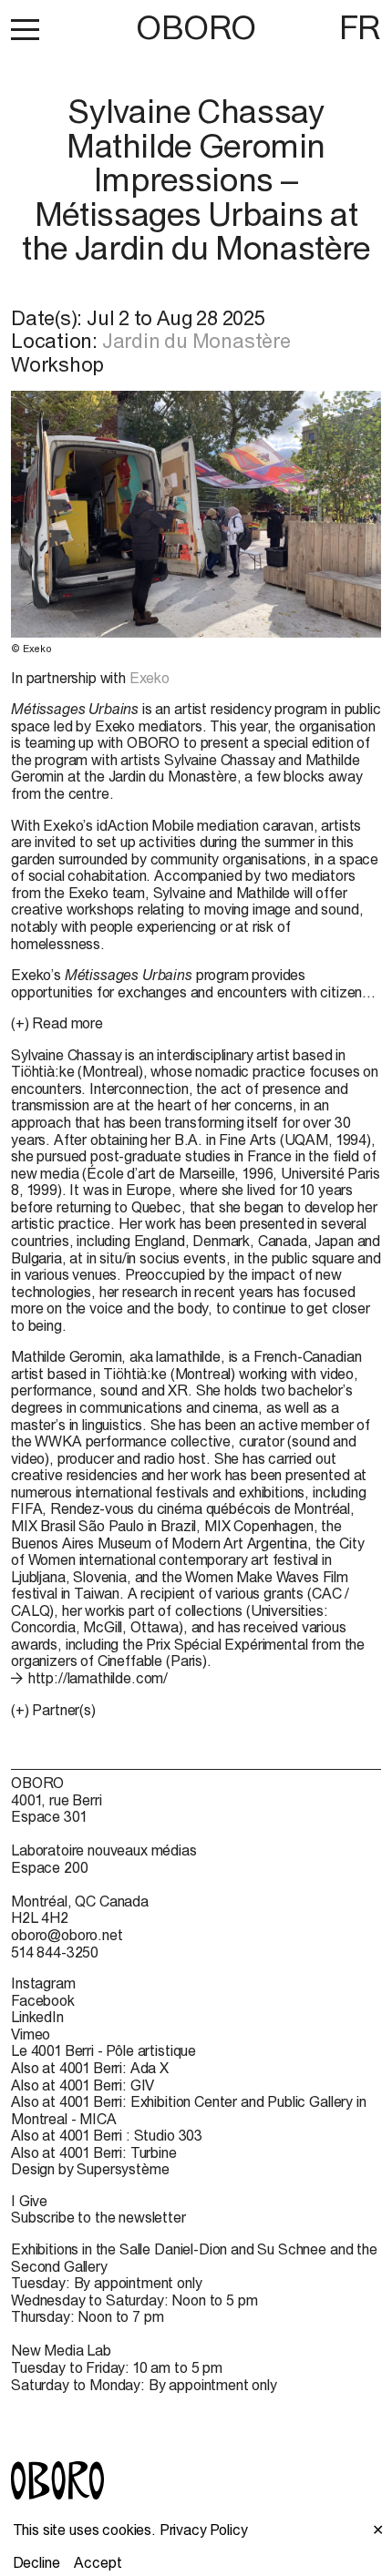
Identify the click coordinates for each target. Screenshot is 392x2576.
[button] (25, 29)
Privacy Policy (204, 2530)
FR (360, 27)
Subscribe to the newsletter (98, 2217)
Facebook (43, 2000)
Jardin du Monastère (196, 341)
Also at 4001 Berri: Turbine (94, 2152)
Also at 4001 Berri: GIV (83, 2085)
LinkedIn (37, 2017)
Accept (98, 2562)
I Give (29, 2201)
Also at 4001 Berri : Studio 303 (107, 2135)
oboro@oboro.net (67, 1935)
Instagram (43, 1983)
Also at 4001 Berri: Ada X (90, 2068)
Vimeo (31, 2034)
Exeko (150, 678)
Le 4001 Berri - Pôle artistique (103, 2050)
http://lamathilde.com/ (98, 1678)
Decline (36, 2562)
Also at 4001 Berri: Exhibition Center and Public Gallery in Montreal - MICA (189, 2110)
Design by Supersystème (90, 2169)
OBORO (196, 28)
